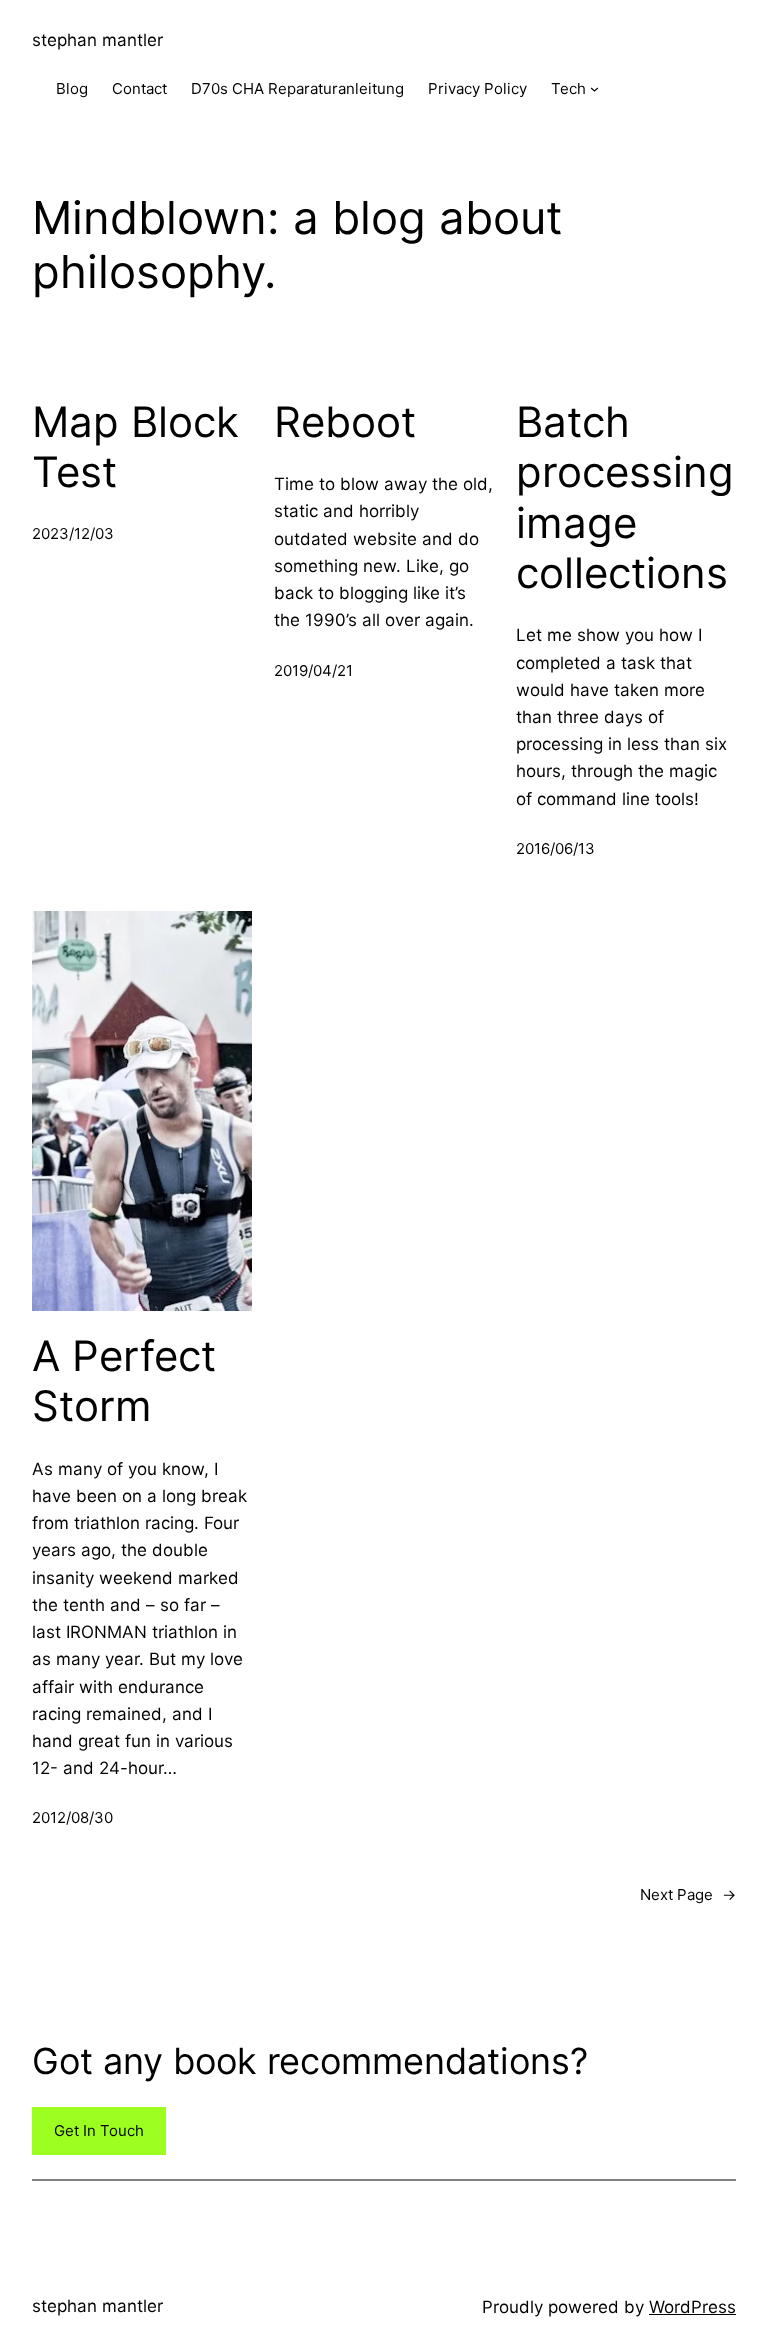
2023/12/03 (73, 533)
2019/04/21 (313, 670)
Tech (568, 88)
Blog (72, 88)
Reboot (345, 422)
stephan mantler (97, 40)
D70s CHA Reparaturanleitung (297, 88)
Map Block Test (135, 447)
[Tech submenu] (594, 88)
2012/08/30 (72, 1817)
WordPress (692, 2307)
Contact (139, 88)
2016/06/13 (555, 848)
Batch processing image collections (625, 497)
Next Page (688, 1894)
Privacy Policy (477, 88)
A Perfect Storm (124, 1381)
